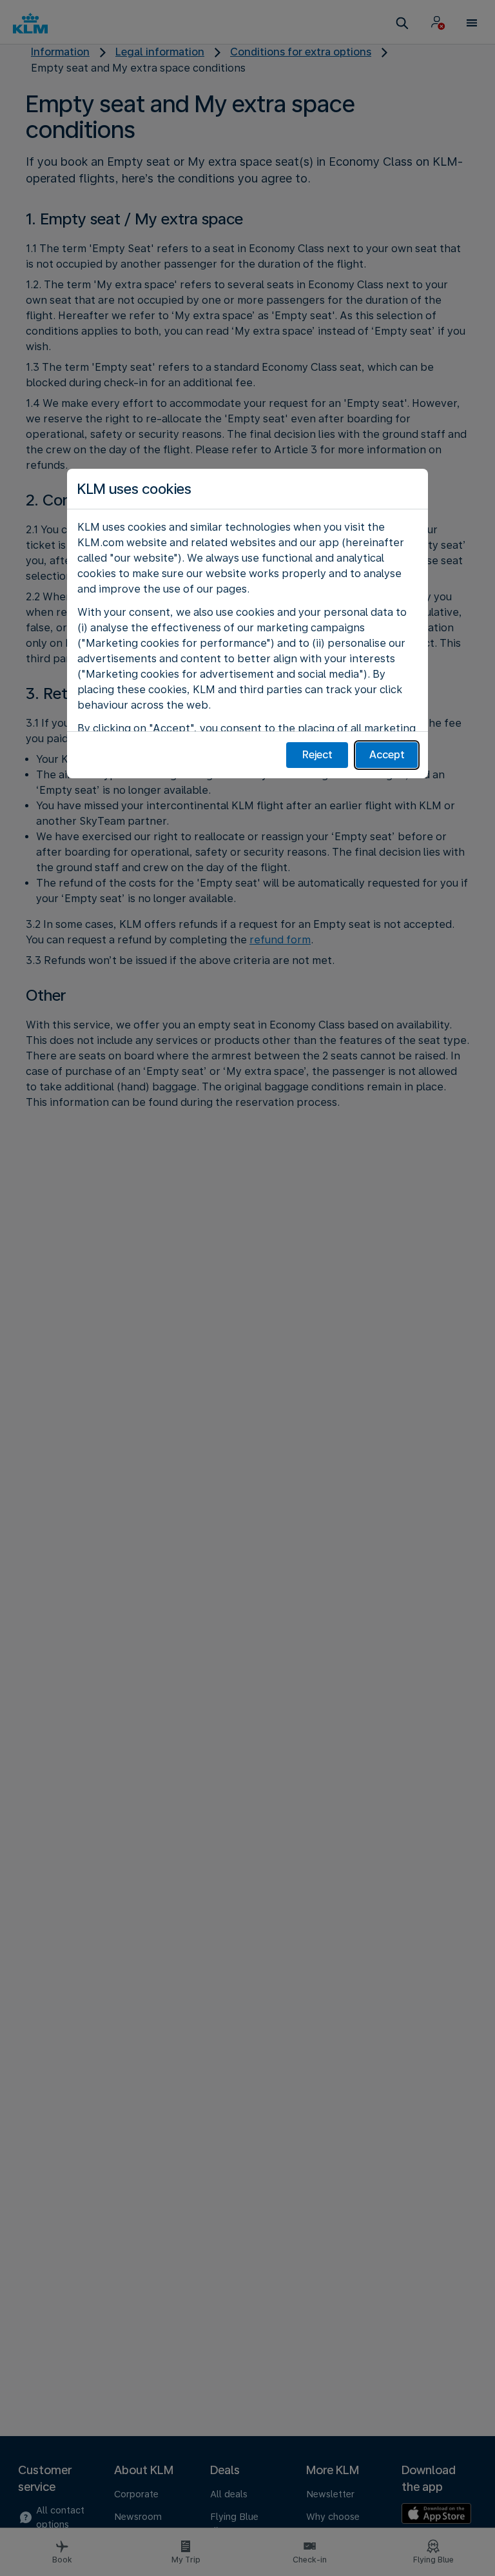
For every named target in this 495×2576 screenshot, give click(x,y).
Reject (317, 755)
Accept (387, 755)
